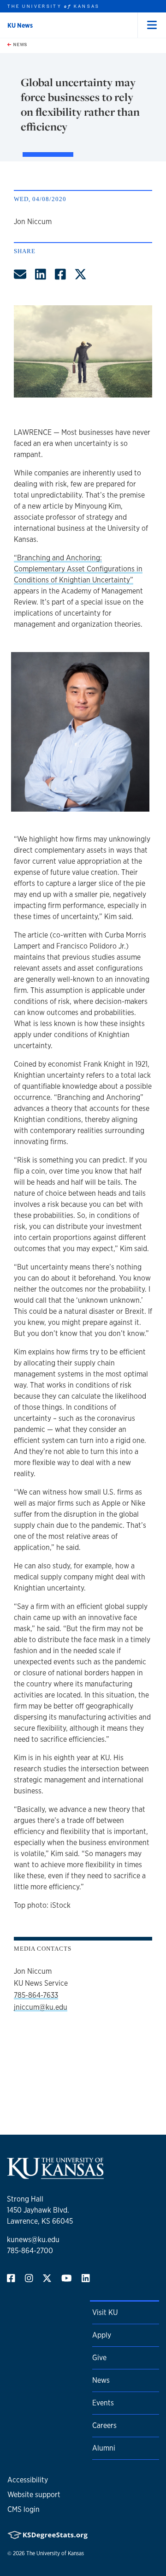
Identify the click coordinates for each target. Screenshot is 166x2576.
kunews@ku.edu (33, 2240)
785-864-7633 (36, 1995)
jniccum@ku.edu (41, 2007)
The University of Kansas (55, 2553)
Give (99, 2358)
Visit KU (105, 2312)
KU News (20, 25)
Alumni (104, 2448)
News (19, 44)
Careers (104, 2425)
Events (103, 2403)
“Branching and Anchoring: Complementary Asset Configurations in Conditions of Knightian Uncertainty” (78, 569)
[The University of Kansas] (55, 2175)
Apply (102, 2335)
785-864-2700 (30, 2251)
